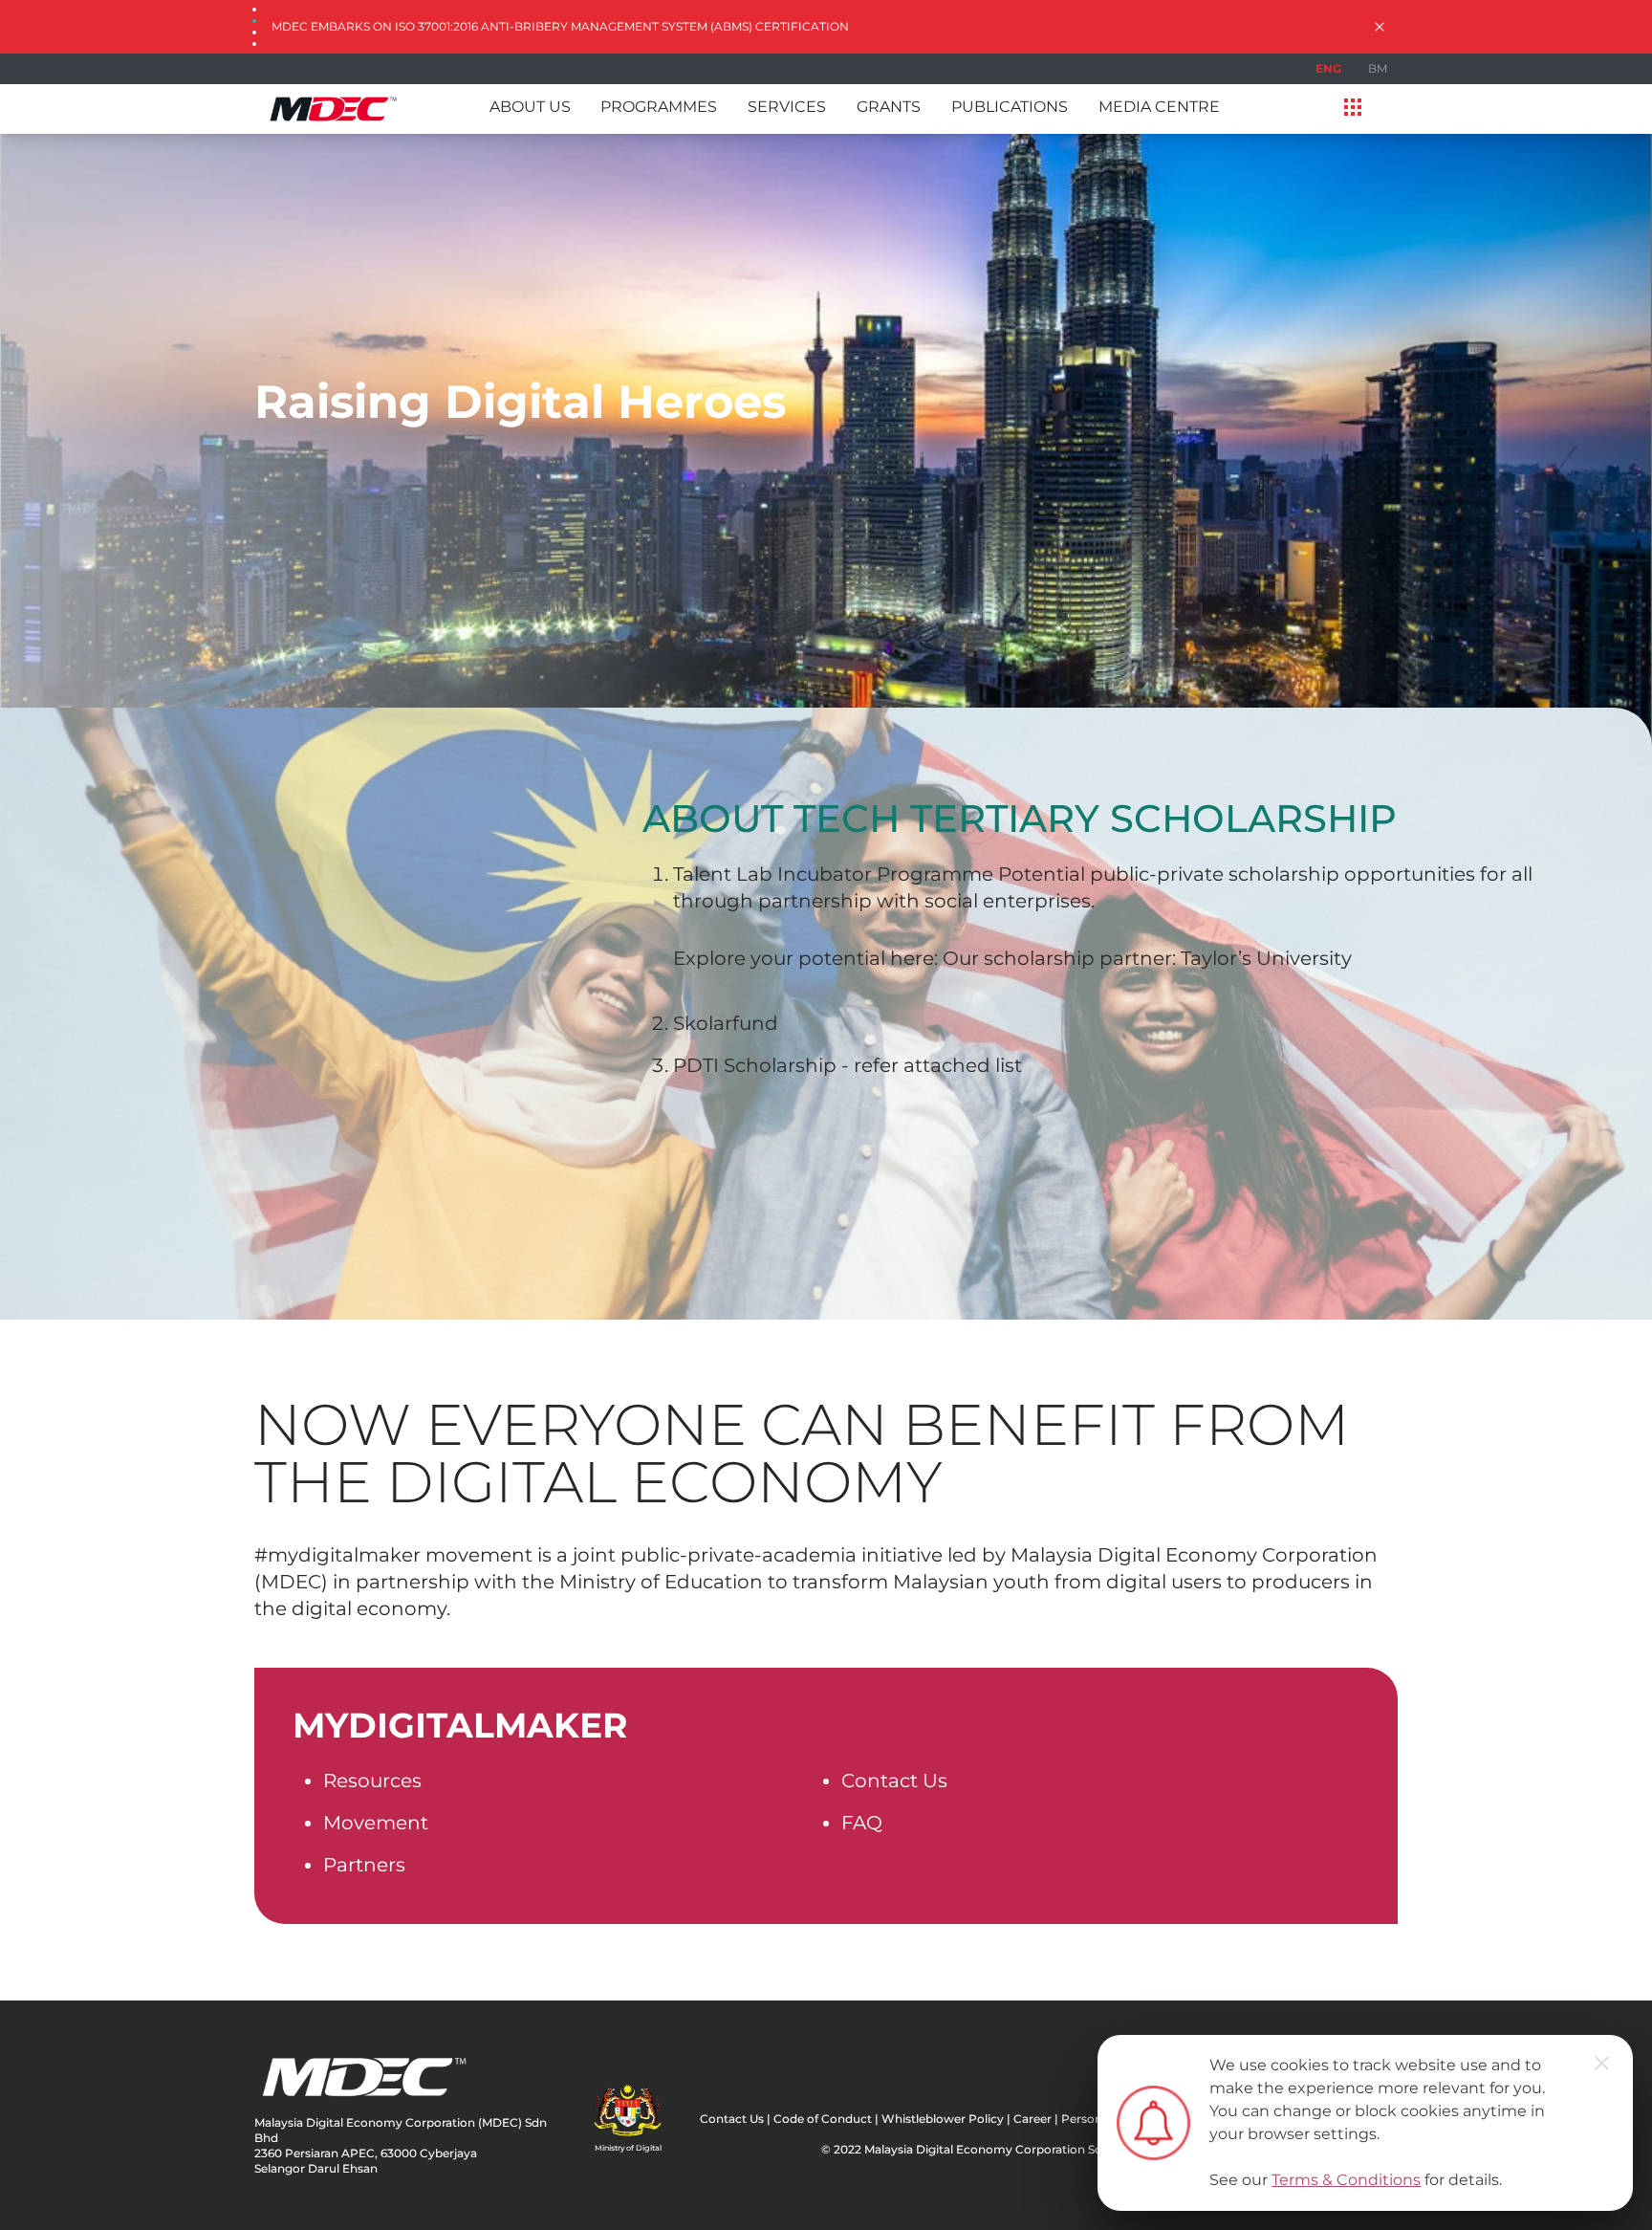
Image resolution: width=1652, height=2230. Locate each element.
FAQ (862, 1823)
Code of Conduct (823, 2119)
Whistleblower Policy (943, 2119)
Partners (364, 1865)
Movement (376, 1823)
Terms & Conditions (1346, 2180)
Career (1032, 2119)
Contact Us (894, 1781)
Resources (372, 1781)
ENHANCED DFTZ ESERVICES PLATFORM (393, 26)
